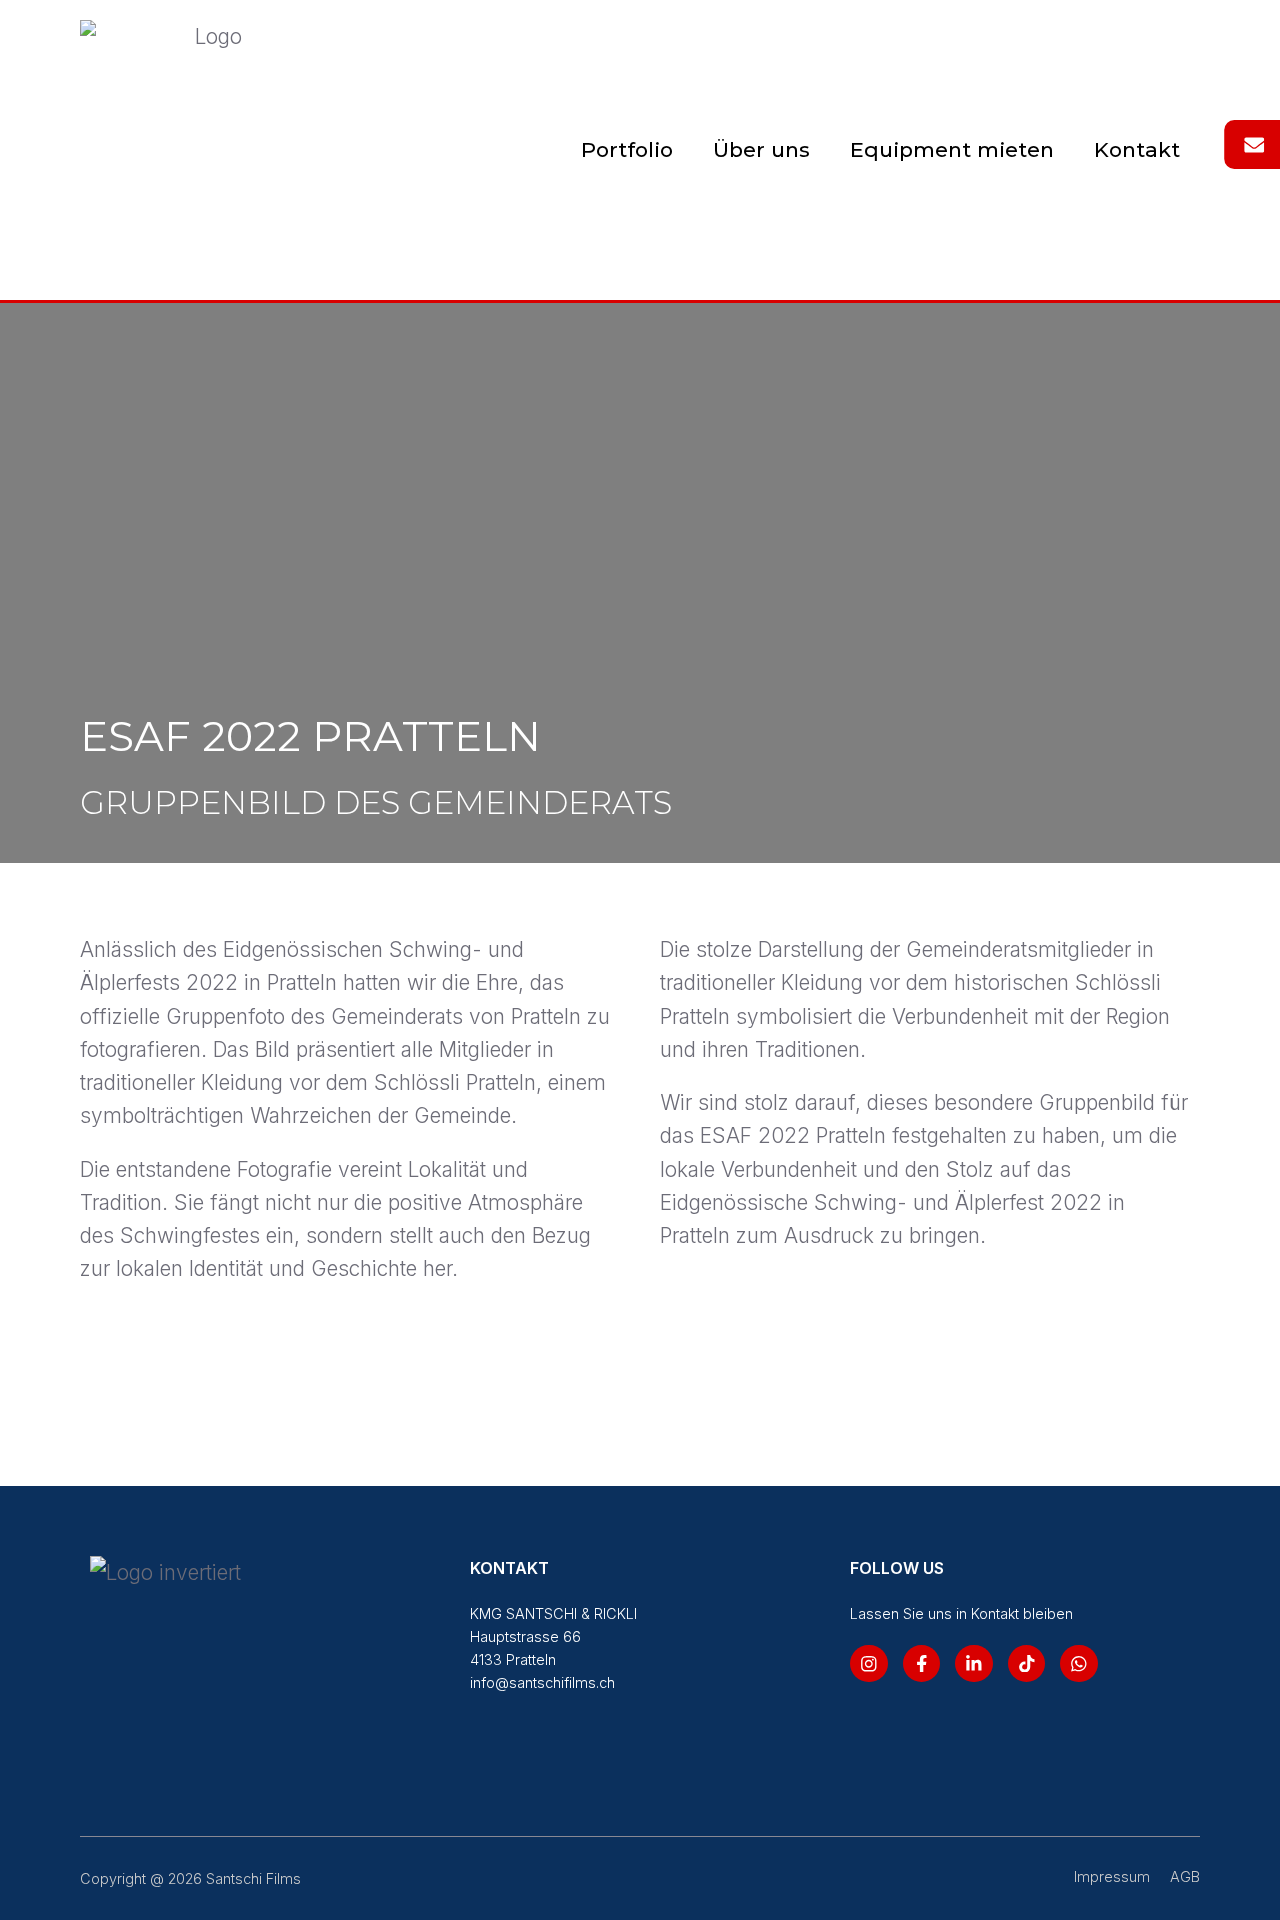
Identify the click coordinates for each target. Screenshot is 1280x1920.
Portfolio (627, 149)
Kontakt (1137, 149)
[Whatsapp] (1079, 1664)
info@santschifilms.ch (542, 1682)
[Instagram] (869, 1664)
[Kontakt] (1254, 145)
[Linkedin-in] (974, 1664)
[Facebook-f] (922, 1664)
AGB (1185, 1876)
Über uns (761, 149)
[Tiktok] (1027, 1664)
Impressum (1112, 1876)
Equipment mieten (952, 149)
